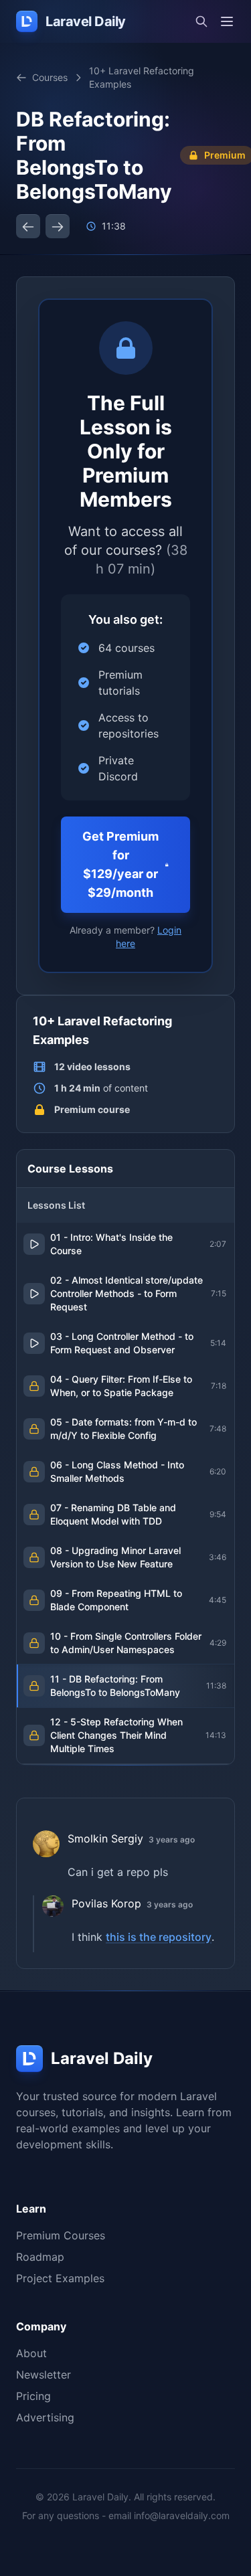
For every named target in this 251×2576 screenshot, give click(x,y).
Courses (50, 77)
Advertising (45, 2417)
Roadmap (40, 2257)
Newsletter (44, 2375)
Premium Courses (61, 2235)
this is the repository (159, 1937)
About (31, 2353)
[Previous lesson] (28, 226)
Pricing (33, 2396)
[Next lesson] (58, 226)
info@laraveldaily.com (182, 2515)
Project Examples (60, 2278)
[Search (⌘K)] (201, 21)
